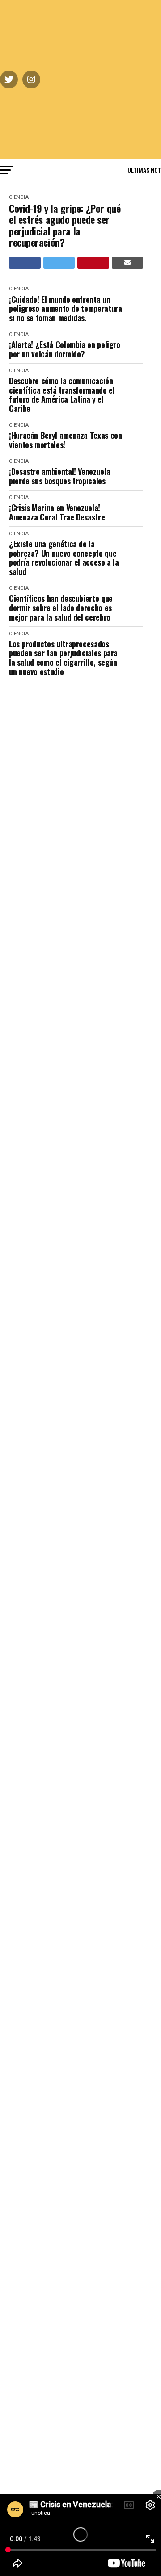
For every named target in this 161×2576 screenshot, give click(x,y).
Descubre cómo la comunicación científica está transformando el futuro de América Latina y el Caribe (62, 395)
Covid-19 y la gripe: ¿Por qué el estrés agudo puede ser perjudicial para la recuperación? (65, 225)
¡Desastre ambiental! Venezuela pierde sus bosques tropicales (59, 476)
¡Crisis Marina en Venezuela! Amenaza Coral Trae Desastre (57, 512)
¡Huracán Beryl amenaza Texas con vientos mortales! (65, 440)
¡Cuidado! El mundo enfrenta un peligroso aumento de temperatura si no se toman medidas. (65, 309)
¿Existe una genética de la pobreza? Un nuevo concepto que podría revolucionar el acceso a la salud (64, 558)
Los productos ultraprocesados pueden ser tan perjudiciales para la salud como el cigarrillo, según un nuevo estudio (63, 658)
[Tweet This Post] (59, 263)
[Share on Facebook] (25, 263)
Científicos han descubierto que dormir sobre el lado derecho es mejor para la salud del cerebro (61, 608)
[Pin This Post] (93, 263)
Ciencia (19, 197)
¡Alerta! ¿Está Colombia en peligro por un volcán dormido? (65, 349)
